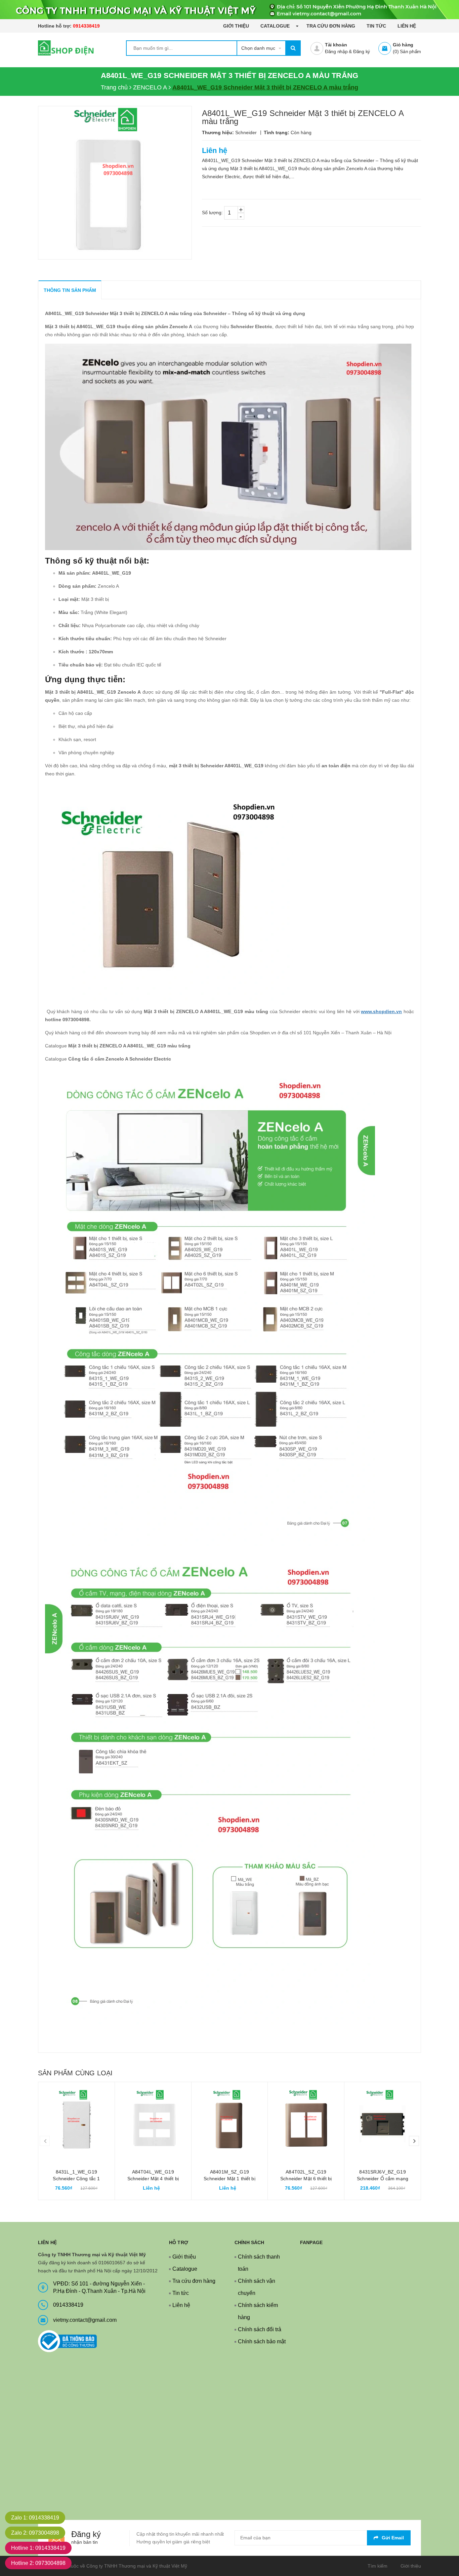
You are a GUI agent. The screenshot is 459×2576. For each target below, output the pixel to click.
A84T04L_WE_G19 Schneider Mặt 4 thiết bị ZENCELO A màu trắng (153, 2179)
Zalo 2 (35, 2533)
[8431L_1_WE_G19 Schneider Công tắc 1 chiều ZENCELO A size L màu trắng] (76, 2120)
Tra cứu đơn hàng (331, 26)
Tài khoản (336, 45)
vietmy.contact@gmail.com (85, 2320)
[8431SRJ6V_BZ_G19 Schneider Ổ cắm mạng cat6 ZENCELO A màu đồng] (383, 2120)
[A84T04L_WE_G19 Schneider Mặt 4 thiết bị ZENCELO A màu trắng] (153, 2120)
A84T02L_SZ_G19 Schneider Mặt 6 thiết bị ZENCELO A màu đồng (306, 2179)
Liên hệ (407, 26)
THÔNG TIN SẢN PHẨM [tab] (70, 290)
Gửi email (393, 2538)
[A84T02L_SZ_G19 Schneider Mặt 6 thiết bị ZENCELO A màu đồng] (306, 2120)
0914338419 (86, 26)
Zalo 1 (35, 2518)
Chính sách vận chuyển (257, 2287)
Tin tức (376, 26)
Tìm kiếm (378, 2566)
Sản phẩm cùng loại (75, 2073)
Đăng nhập (336, 51)
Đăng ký (362, 51)
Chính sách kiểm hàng (258, 2311)
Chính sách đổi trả (260, 2329)
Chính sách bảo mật (262, 2341)
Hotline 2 (38, 2563)
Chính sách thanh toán (259, 2263)
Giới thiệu (236, 26)
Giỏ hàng (403, 45)
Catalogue (276, 26)
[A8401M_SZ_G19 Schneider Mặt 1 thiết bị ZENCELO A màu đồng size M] (230, 2120)
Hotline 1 (38, 2548)
